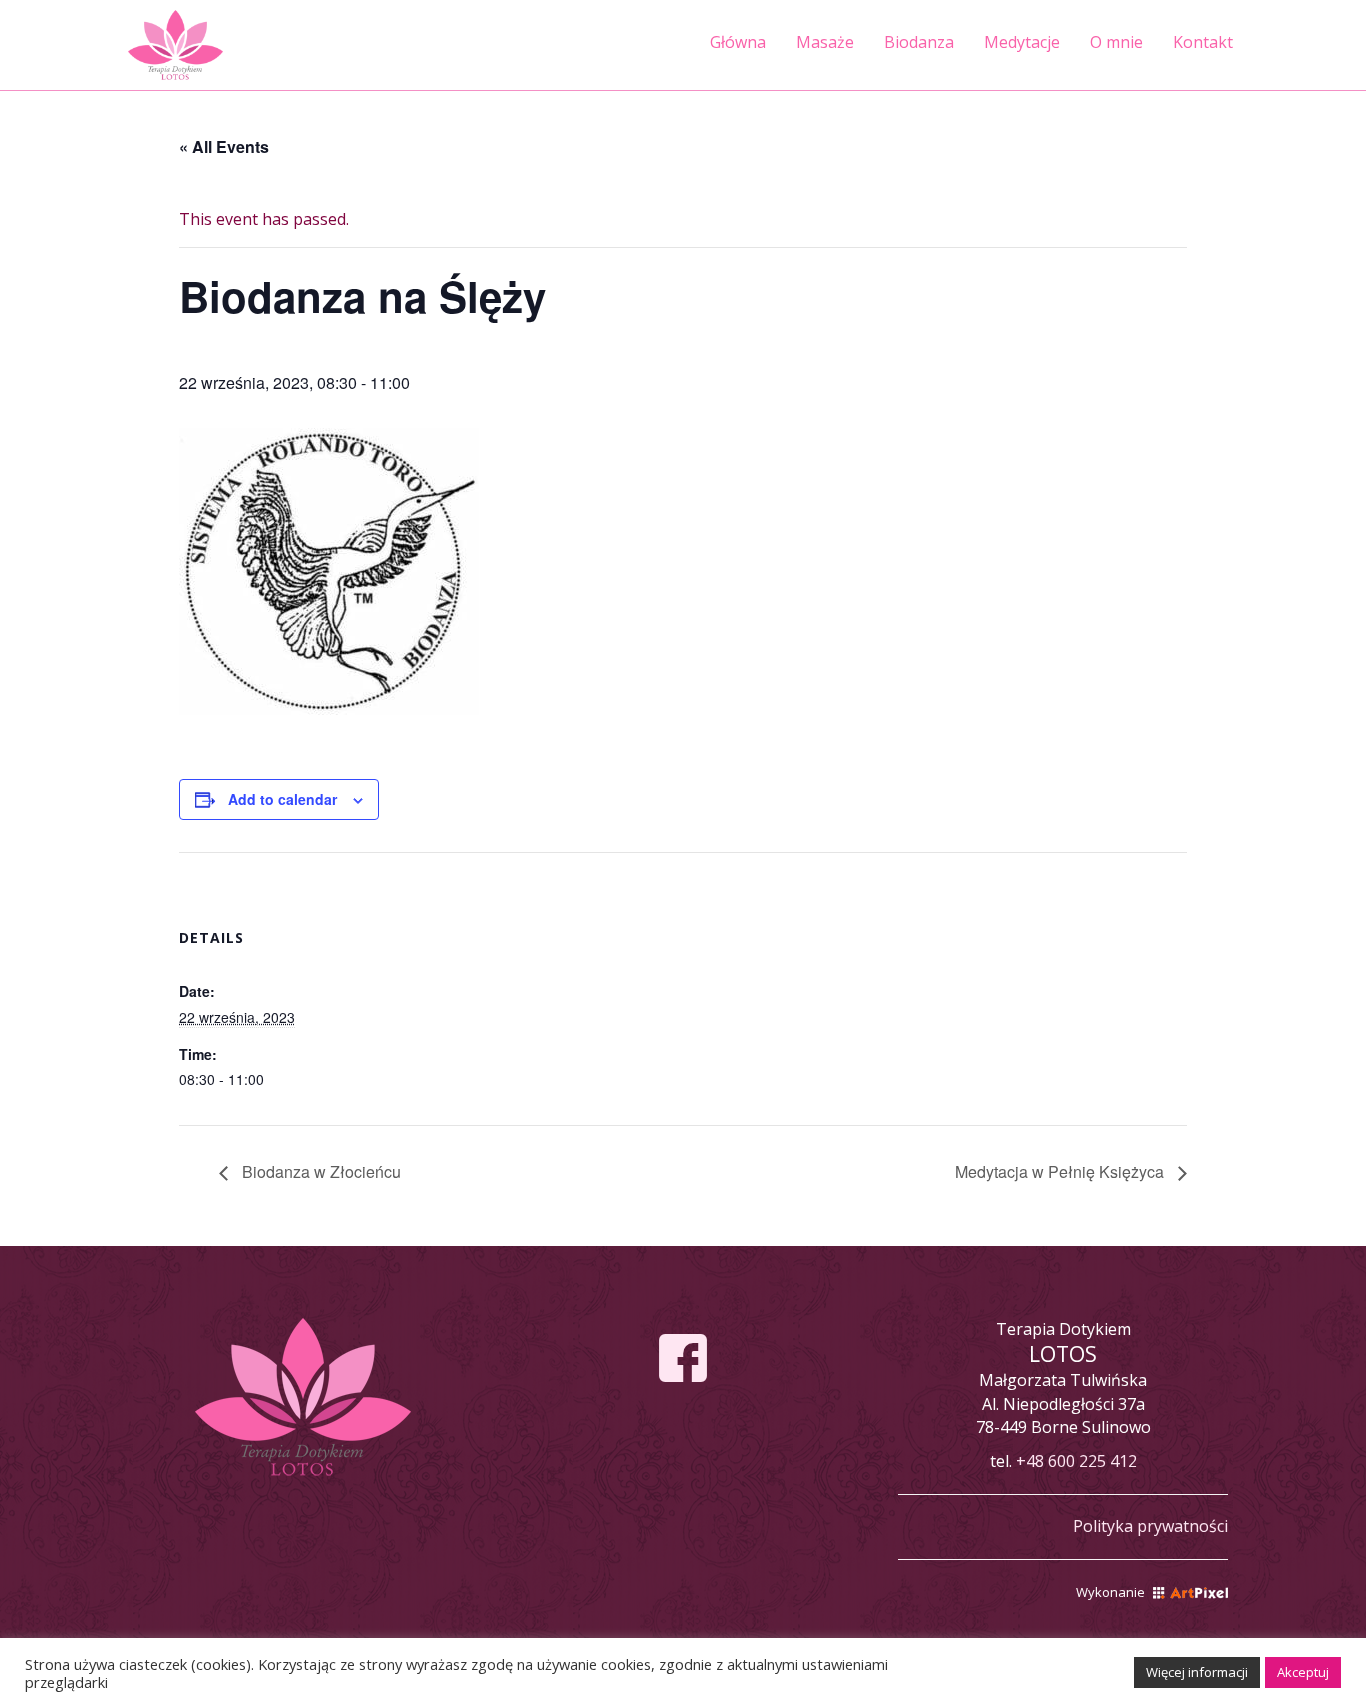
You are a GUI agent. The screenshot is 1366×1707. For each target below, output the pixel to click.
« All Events (224, 146)
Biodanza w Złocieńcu (319, 1171)
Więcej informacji (1197, 1672)
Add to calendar (282, 799)
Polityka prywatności (1150, 1526)
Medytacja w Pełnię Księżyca (1061, 1171)
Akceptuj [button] (1303, 1672)
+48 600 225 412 (1076, 1461)
